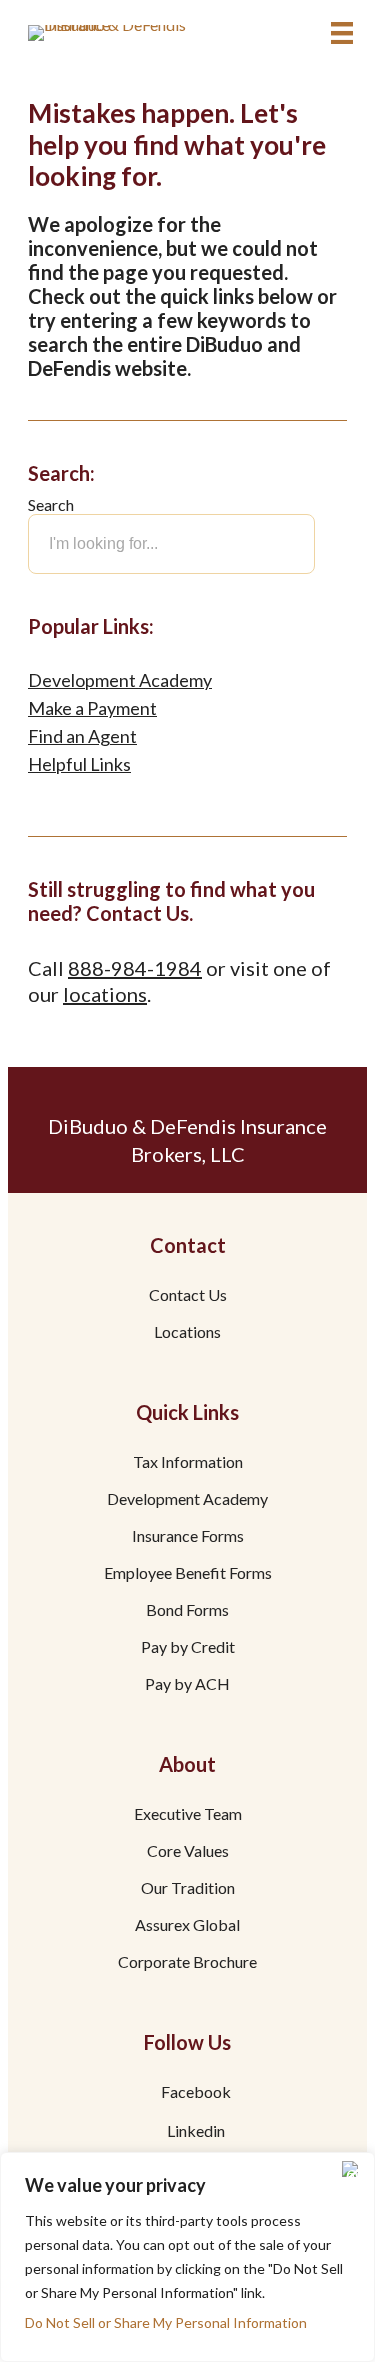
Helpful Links (79, 764)
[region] (187, 2257)
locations (105, 994)
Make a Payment (92, 708)
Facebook (196, 2092)
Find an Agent (82, 736)
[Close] (354, 2169)
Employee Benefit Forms (188, 1573)
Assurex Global (187, 1925)
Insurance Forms (188, 1536)
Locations (187, 1332)
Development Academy (120, 680)
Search (51, 504)
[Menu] (342, 33)
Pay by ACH (187, 1684)
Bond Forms (187, 1610)
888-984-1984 (135, 968)
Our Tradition (188, 1888)
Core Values (188, 1851)
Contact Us (188, 1295)
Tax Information (188, 1462)
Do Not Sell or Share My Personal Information (166, 2322)
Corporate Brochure (187, 1962)
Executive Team (188, 1814)
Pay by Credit (188, 1647)
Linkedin (196, 2131)
